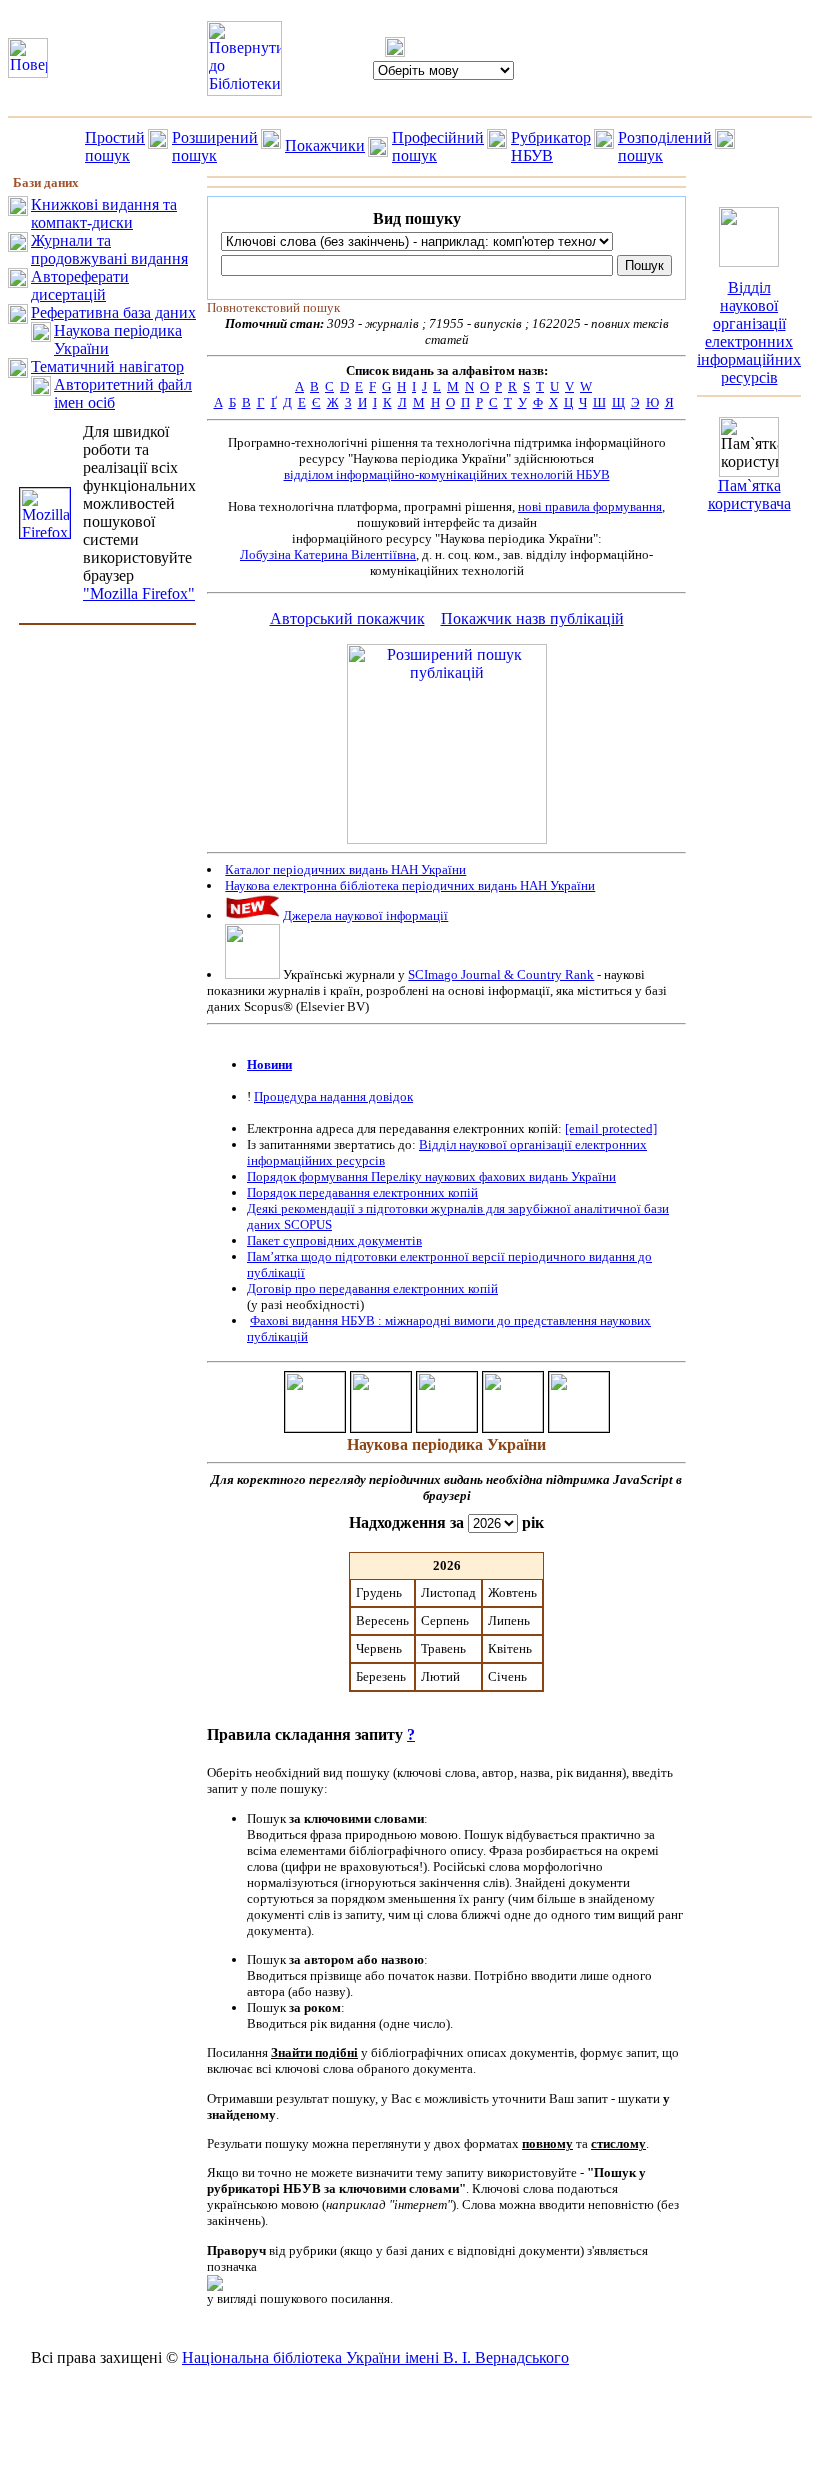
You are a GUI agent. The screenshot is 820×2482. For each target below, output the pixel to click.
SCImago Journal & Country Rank (501, 974)
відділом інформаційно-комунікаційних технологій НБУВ (447, 474)
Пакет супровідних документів (334, 1240)
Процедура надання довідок (333, 1096)
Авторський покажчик (347, 618)
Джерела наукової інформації (365, 915)
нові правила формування (590, 506)
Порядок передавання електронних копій (362, 1192)
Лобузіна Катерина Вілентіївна (328, 554)
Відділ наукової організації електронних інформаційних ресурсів (749, 332)
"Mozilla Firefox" (139, 593)
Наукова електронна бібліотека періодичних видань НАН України (410, 885)
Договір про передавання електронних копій (372, 1288)
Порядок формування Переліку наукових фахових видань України (431, 1176)
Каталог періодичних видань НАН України (345, 869)
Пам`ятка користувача (749, 494)
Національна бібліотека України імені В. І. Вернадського (375, 2357)
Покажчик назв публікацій (532, 618)
